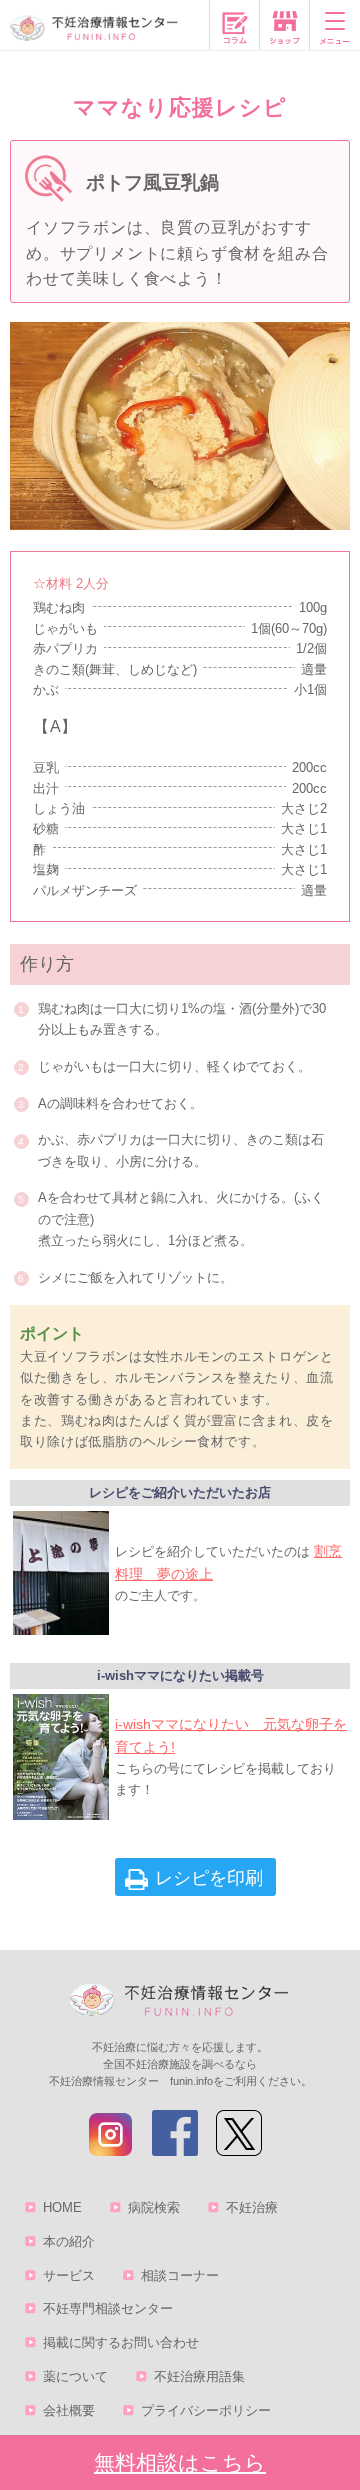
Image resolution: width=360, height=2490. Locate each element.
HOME (62, 2207)
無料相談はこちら (180, 2463)
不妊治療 (252, 2207)
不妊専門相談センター (108, 2308)
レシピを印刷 (209, 1878)
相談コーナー (180, 2275)
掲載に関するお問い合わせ (121, 2342)
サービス (69, 2275)
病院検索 (154, 2207)
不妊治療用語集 (199, 2376)
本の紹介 (69, 2241)
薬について (75, 2376)
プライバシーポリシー (206, 2410)
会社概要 (69, 2410)
